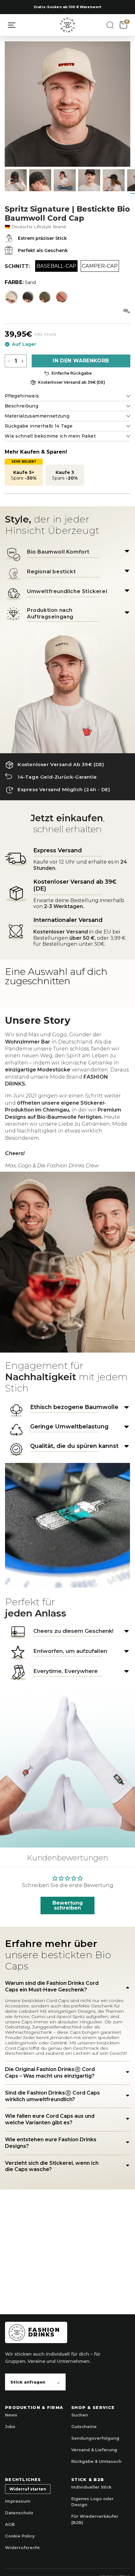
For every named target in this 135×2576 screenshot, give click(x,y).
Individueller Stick (91, 2487)
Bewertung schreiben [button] (68, 1905)
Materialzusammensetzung (37, 416)
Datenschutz (19, 2513)
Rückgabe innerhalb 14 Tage (39, 426)
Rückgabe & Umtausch (96, 2461)
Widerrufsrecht (22, 2547)
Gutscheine (84, 2426)
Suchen (80, 2415)
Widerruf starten (28, 2489)
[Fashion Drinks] (67, 25)
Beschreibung (22, 406)
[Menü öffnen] (12, 25)
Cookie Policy (20, 2536)
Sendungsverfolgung (95, 2438)
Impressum (18, 2501)
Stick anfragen (35, 2382)
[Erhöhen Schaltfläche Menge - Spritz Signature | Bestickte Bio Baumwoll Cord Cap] (22, 361)
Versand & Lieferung (94, 2450)
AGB (10, 2524)
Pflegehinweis (22, 396)
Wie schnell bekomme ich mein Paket (50, 436)
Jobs (10, 2426)
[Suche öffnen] (110, 25)
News (11, 2415)
